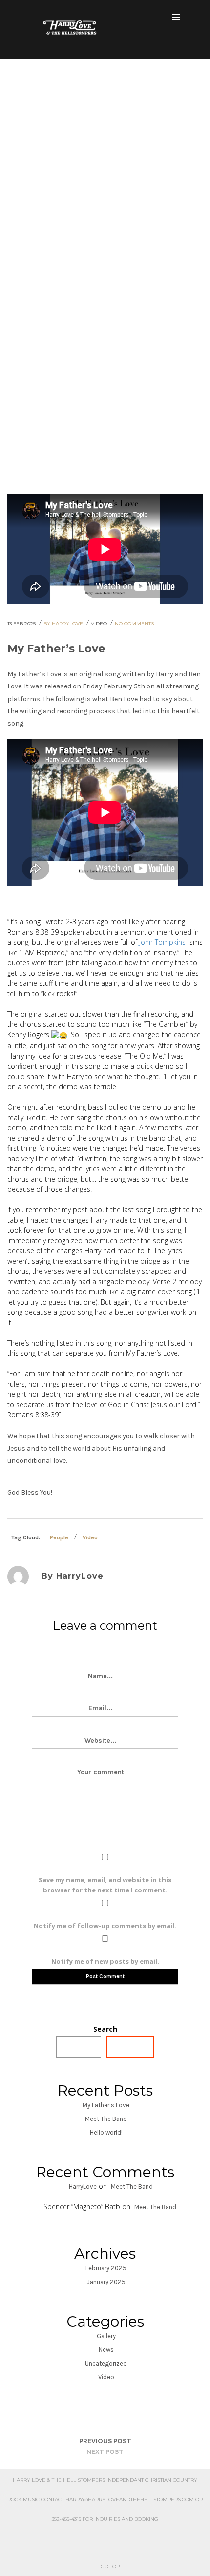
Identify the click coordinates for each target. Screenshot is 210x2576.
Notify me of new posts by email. (105, 1961)
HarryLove (83, 2187)
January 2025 (106, 2282)
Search (105, 2029)
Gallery (106, 2336)
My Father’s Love (106, 2105)
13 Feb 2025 (22, 624)
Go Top (110, 2566)
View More (102, 290)
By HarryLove (64, 624)
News (106, 2350)
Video (100, 624)
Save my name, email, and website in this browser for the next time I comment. (105, 1885)
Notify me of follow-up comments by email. (105, 1926)
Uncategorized (106, 2363)
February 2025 (106, 2268)
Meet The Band (106, 2119)
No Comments (134, 624)
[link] (162, 942)
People (59, 1537)
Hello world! (106, 2132)
